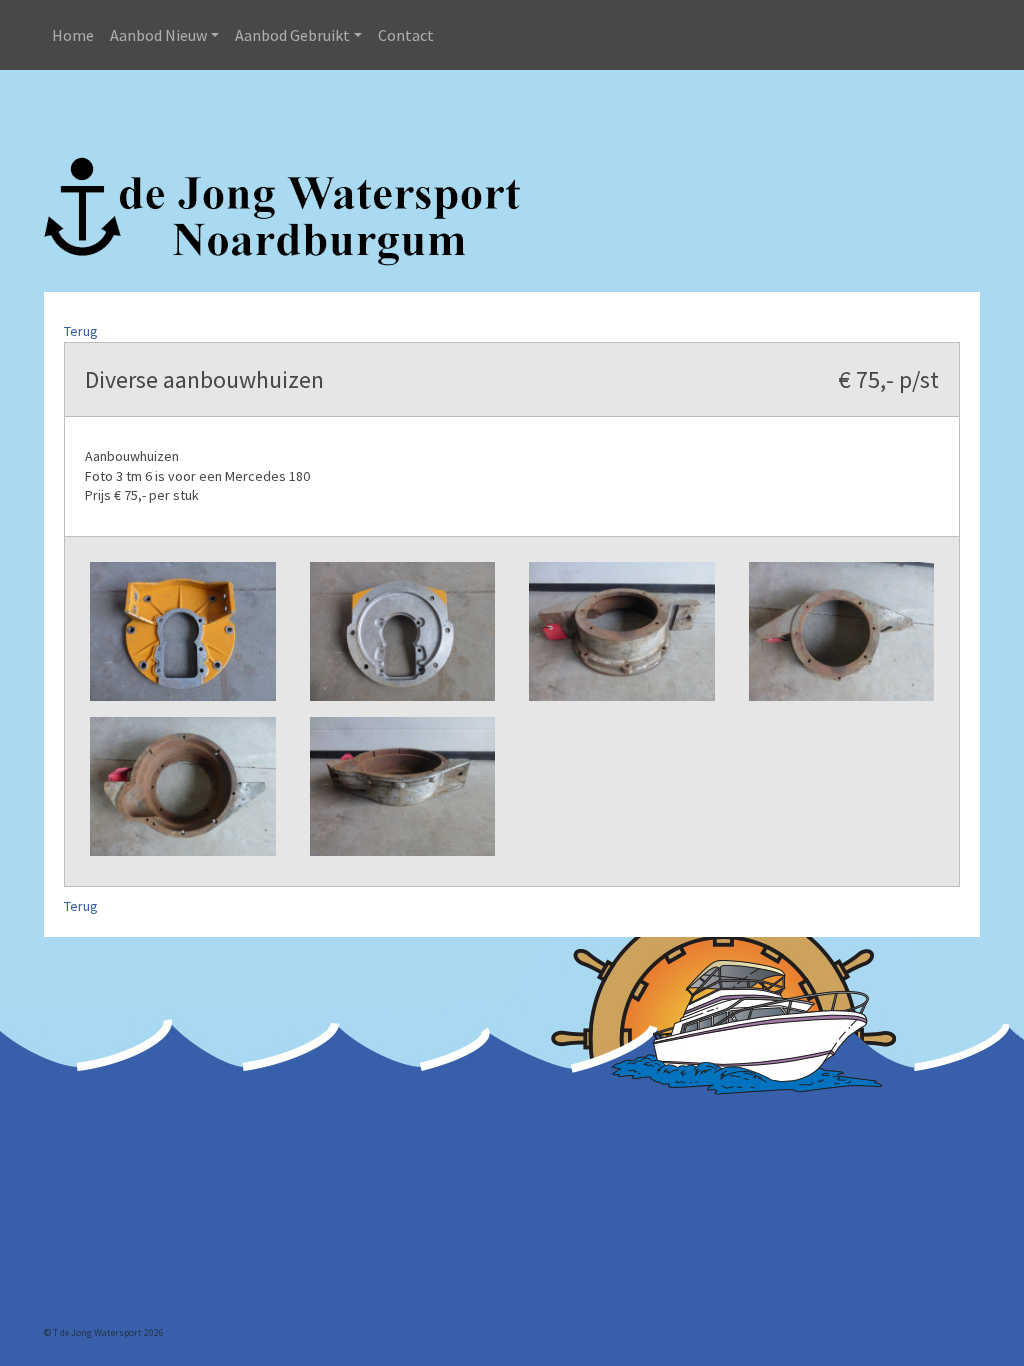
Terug (81, 331)
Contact (406, 35)
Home (73, 35)
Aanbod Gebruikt (292, 35)
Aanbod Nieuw (158, 35)
